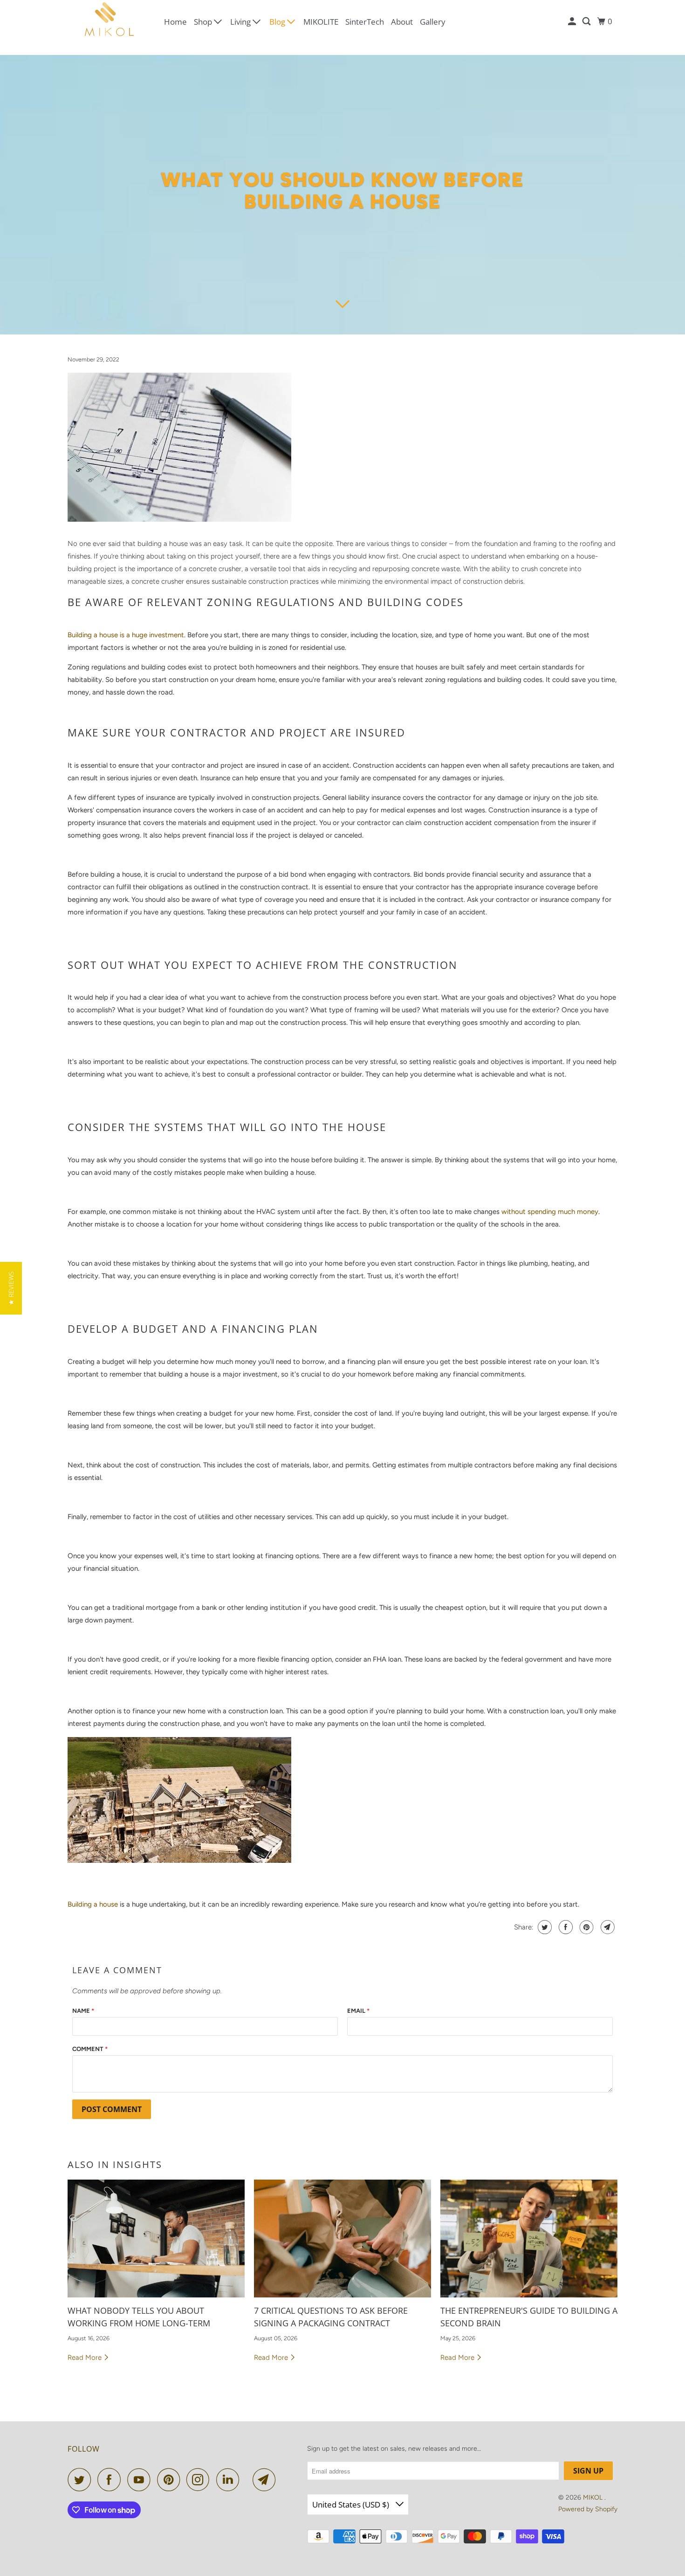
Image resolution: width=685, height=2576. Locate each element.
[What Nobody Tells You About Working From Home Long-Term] (156, 2239)
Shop (204, 22)
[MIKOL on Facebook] (111, 2480)
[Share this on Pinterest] (586, 1927)
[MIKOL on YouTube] (141, 2480)
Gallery (433, 22)
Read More (86, 2358)
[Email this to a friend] (606, 1927)
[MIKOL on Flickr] (248, 2480)
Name (83, 2011)
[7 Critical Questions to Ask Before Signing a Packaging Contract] (342, 2239)
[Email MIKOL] (267, 2480)
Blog (278, 22)
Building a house (93, 1904)
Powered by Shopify (588, 2509)
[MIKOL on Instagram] (200, 2480)
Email (358, 2011)
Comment (90, 2049)
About (402, 22)
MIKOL (594, 2498)
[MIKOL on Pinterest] (171, 2480)
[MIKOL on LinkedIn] (230, 2480)
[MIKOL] (110, 22)
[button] (11, 1288)
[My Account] (573, 21)
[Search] (587, 21)
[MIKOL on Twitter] (82, 2480)
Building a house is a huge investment (126, 635)
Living (241, 22)
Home (175, 22)
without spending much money (549, 1212)
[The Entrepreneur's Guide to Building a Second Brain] (529, 2239)
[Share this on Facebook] (565, 1927)
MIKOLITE (321, 22)
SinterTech (365, 22)
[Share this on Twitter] (544, 1927)
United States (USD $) (352, 2504)
